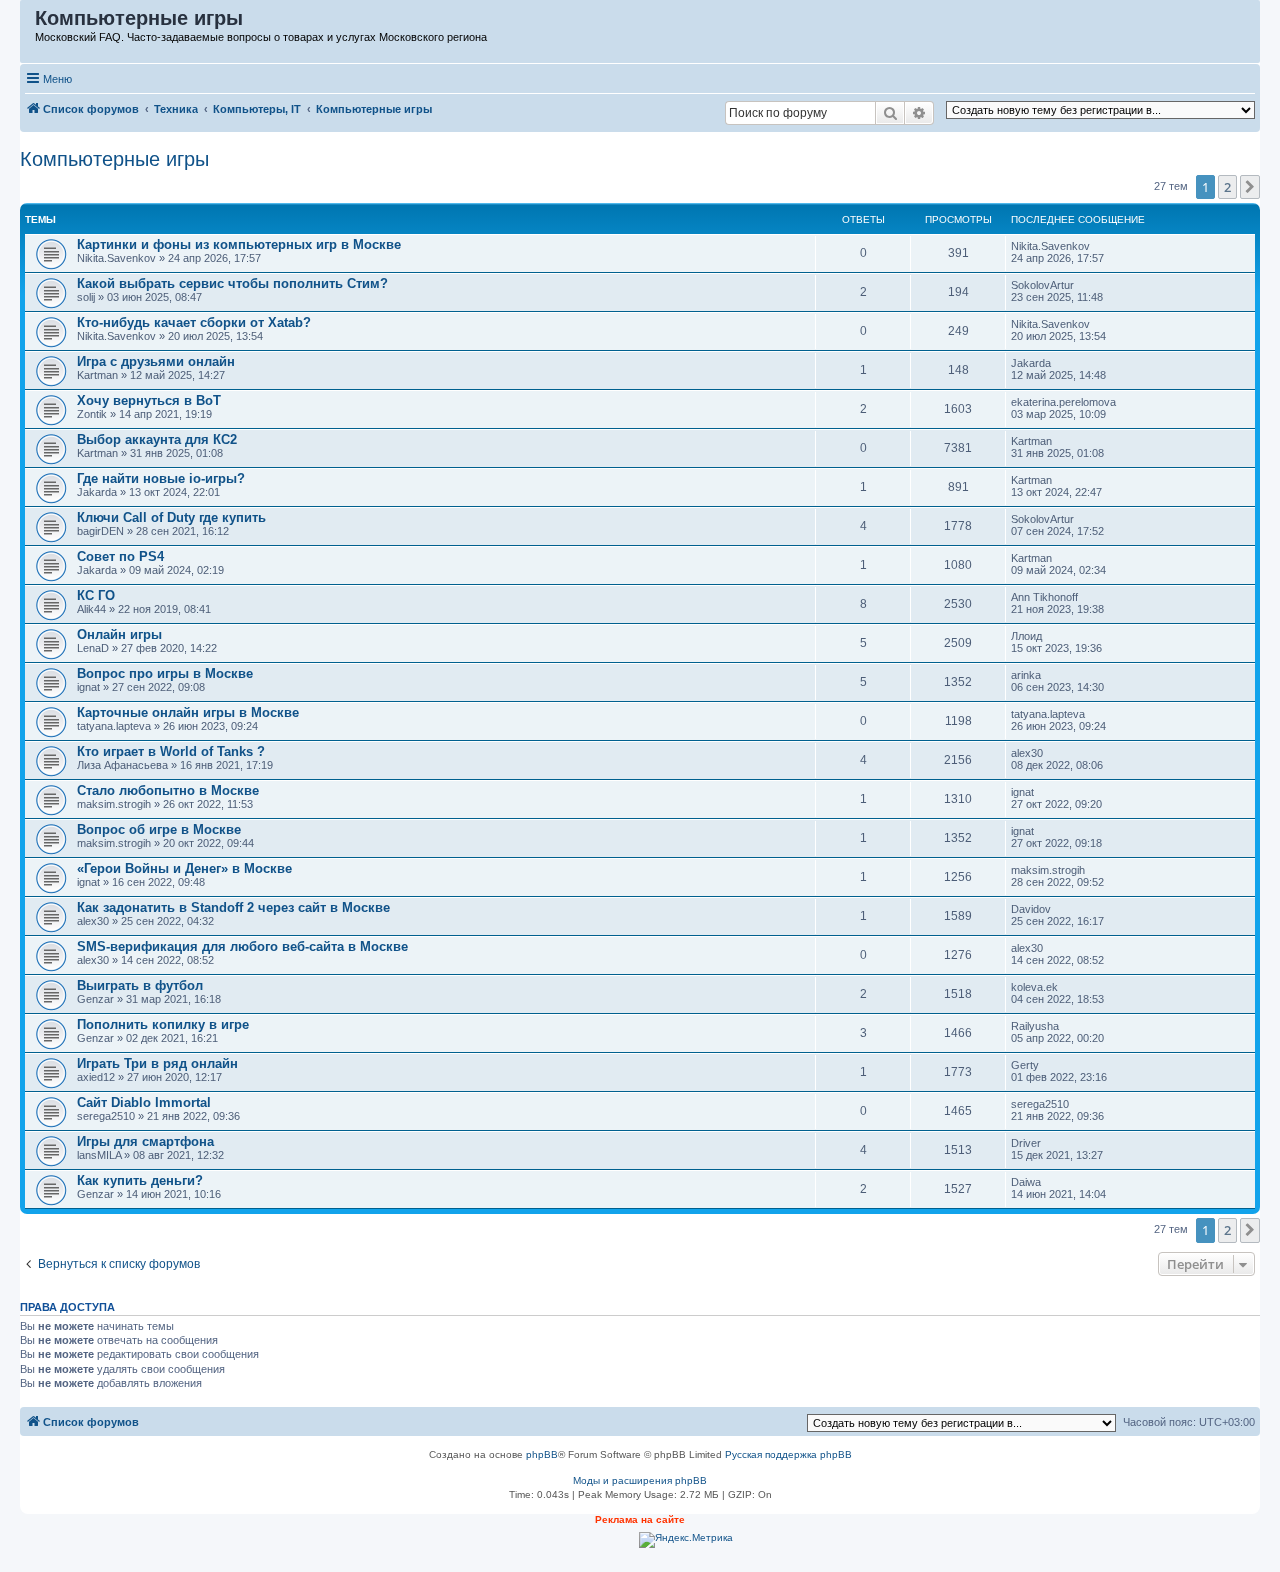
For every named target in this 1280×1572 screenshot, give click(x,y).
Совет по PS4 (120, 556)
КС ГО (96, 595)
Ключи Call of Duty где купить (171, 517)
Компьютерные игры (114, 159)
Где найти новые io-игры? (161, 478)
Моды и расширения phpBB (640, 1480)
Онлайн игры (119, 634)
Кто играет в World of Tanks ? (171, 751)
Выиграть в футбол (140, 985)
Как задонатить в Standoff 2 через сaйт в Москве (233, 907)
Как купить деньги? (140, 1180)
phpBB (542, 1454)
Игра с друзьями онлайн (156, 361)
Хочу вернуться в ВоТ (149, 400)
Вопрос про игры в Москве (165, 673)
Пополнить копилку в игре (163, 1024)
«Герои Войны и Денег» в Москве (184, 868)
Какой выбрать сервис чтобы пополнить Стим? (232, 283)
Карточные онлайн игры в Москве (188, 712)
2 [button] (1227, 187)
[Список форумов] (28, 23)
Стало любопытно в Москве (168, 790)
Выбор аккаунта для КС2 (157, 439)
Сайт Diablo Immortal (144, 1102)
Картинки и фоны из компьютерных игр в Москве (239, 244)
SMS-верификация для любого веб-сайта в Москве (242, 946)
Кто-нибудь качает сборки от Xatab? (194, 322)
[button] (1250, 187)
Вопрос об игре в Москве (159, 829)
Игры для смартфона (145, 1141)
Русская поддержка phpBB (788, 1454)
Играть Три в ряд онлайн (157, 1063)
